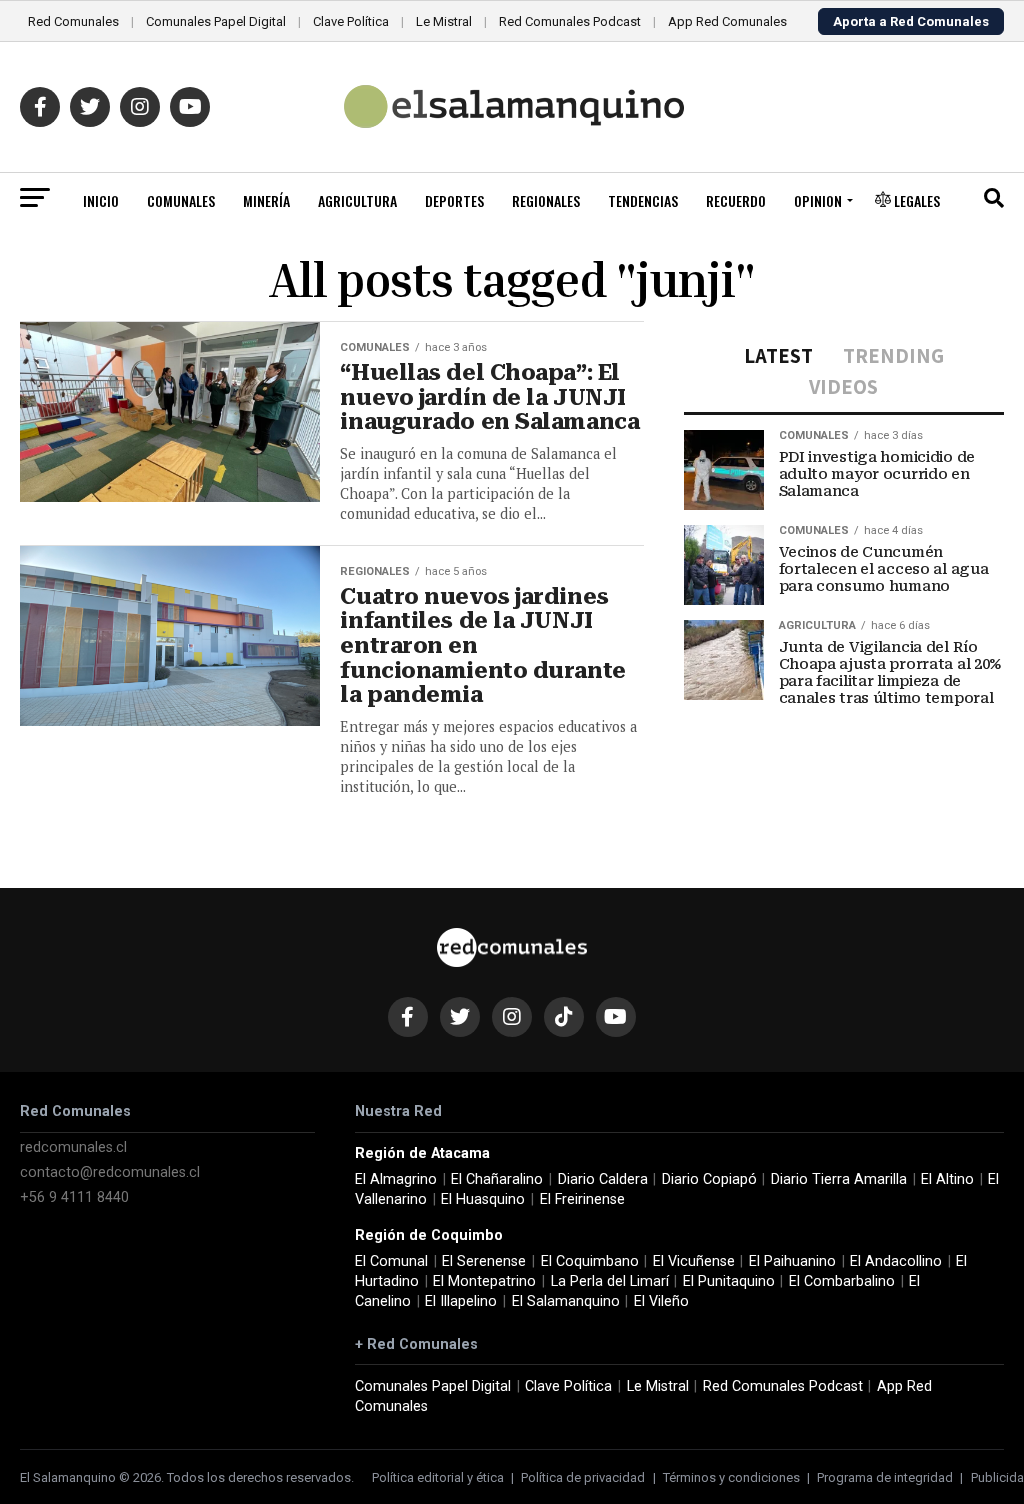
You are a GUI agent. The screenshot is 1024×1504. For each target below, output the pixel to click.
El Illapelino (461, 1301)
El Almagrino (396, 1179)
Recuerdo (736, 200)
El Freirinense (582, 1199)
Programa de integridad (885, 1477)
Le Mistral (444, 21)
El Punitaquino (729, 1281)
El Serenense (484, 1261)
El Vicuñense (694, 1261)
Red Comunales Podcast (570, 21)
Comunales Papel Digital (216, 21)
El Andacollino (896, 1261)
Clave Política (351, 21)
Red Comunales (73, 21)
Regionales (546, 200)
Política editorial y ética (438, 1477)
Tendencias (643, 200)
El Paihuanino (792, 1261)
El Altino (947, 1179)
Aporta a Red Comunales (911, 21)
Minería (266, 200)
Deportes (454, 200)
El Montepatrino (484, 1281)
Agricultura (357, 200)
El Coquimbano (590, 1261)
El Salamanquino (566, 1301)
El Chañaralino (497, 1179)
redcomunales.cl (73, 1147)
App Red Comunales (727, 21)
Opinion (818, 200)
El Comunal (391, 1261)
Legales (915, 200)
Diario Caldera (603, 1179)
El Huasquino (483, 1199)
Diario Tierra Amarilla (839, 1179)
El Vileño (661, 1301)
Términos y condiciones (731, 1477)
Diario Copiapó (709, 1179)
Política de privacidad (583, 1477)
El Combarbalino (842, 1281)
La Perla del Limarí (610, 1281)
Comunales (181, 200)
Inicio (101, 200)
